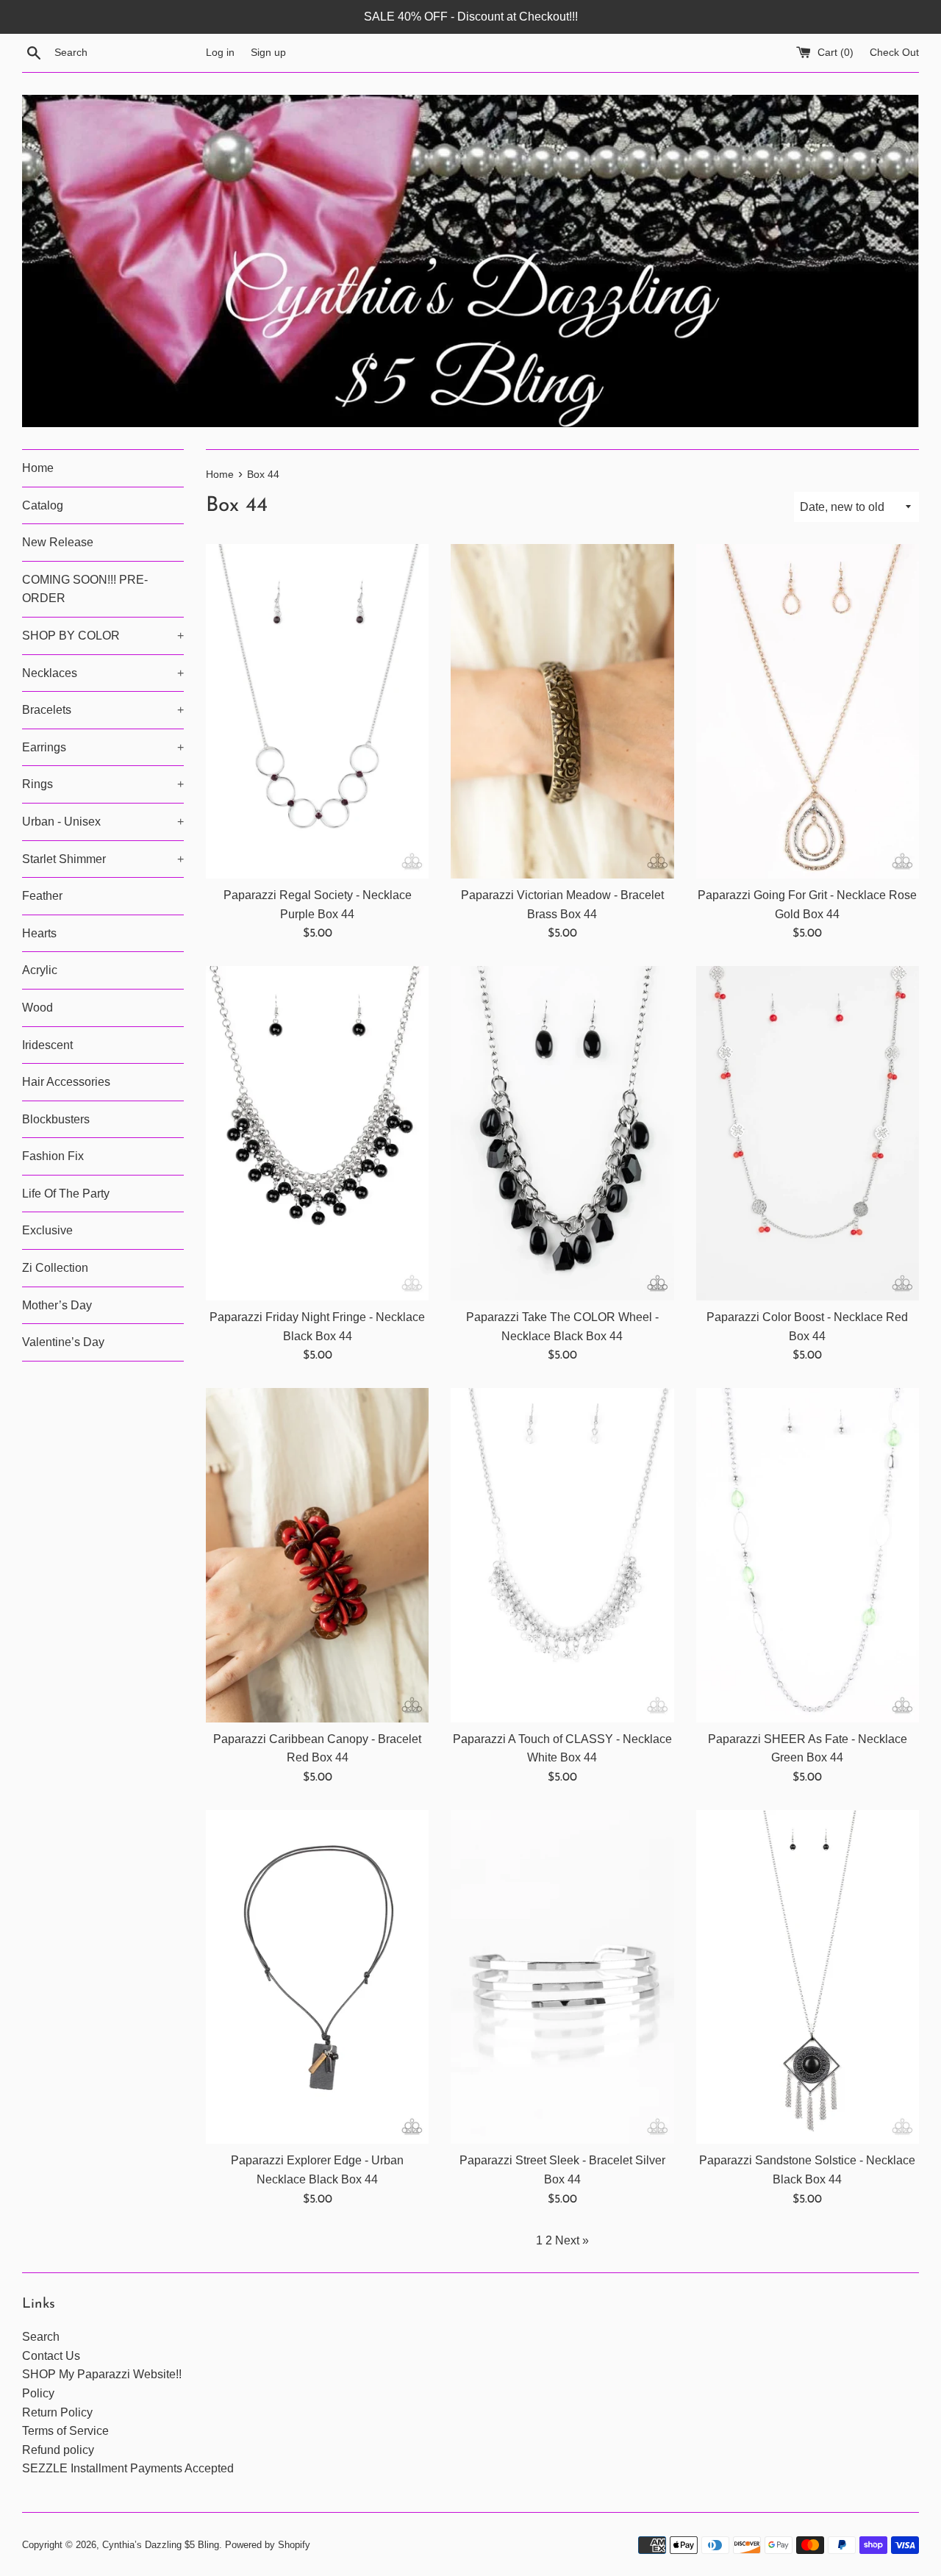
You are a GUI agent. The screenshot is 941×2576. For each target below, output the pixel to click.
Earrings (103, 747)
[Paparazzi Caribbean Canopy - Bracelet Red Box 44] (317, 1555)
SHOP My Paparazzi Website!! (102, 2374)
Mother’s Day (57, 1305)
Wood (37, 1008)
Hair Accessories (66, 1082)
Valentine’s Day (63, 1342)
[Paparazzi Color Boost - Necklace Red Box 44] (808, 1133)
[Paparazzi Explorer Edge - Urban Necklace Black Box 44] (317, 1977)
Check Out (894, 52)
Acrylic (40, 970)
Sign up (268, 52)
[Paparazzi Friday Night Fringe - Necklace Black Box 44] (317, 1133)
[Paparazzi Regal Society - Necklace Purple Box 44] (317, 711)
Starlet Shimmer (103, 859)
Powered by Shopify (268, 2545)
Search (41, 2337)
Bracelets (103, 710)
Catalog (43, 505)
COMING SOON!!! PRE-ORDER (85, 589)
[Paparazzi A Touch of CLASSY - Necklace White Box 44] (562, 1555)
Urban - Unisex (103, 822)
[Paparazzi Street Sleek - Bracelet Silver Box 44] (562, 1977)
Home (38, 468)
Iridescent (47, 1045)
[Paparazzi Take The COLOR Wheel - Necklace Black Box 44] (562, 1133)
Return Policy (57, 2412)
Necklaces (103, 673)
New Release (58, 542)
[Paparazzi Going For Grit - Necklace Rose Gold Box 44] (808, 711)
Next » (572, 2240)
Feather (42, 896)
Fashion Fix (53, 1156)
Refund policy (58, 2450)
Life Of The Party (66, 1194)
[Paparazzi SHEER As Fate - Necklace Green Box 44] (808, 1555)
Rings (103, 784)
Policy (38, 2393)
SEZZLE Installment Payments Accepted (128, 2468)
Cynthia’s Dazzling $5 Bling (161, 2545)
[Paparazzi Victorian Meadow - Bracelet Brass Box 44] (562, 711)
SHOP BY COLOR (103, 636)
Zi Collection (55, 1268)
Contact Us (51, 2356)
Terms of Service (65, 2431)
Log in (220, 52)
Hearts (39, 933)
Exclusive (47, 1230)
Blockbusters (56, 1119)
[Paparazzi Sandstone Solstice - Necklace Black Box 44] (808, 1977)
